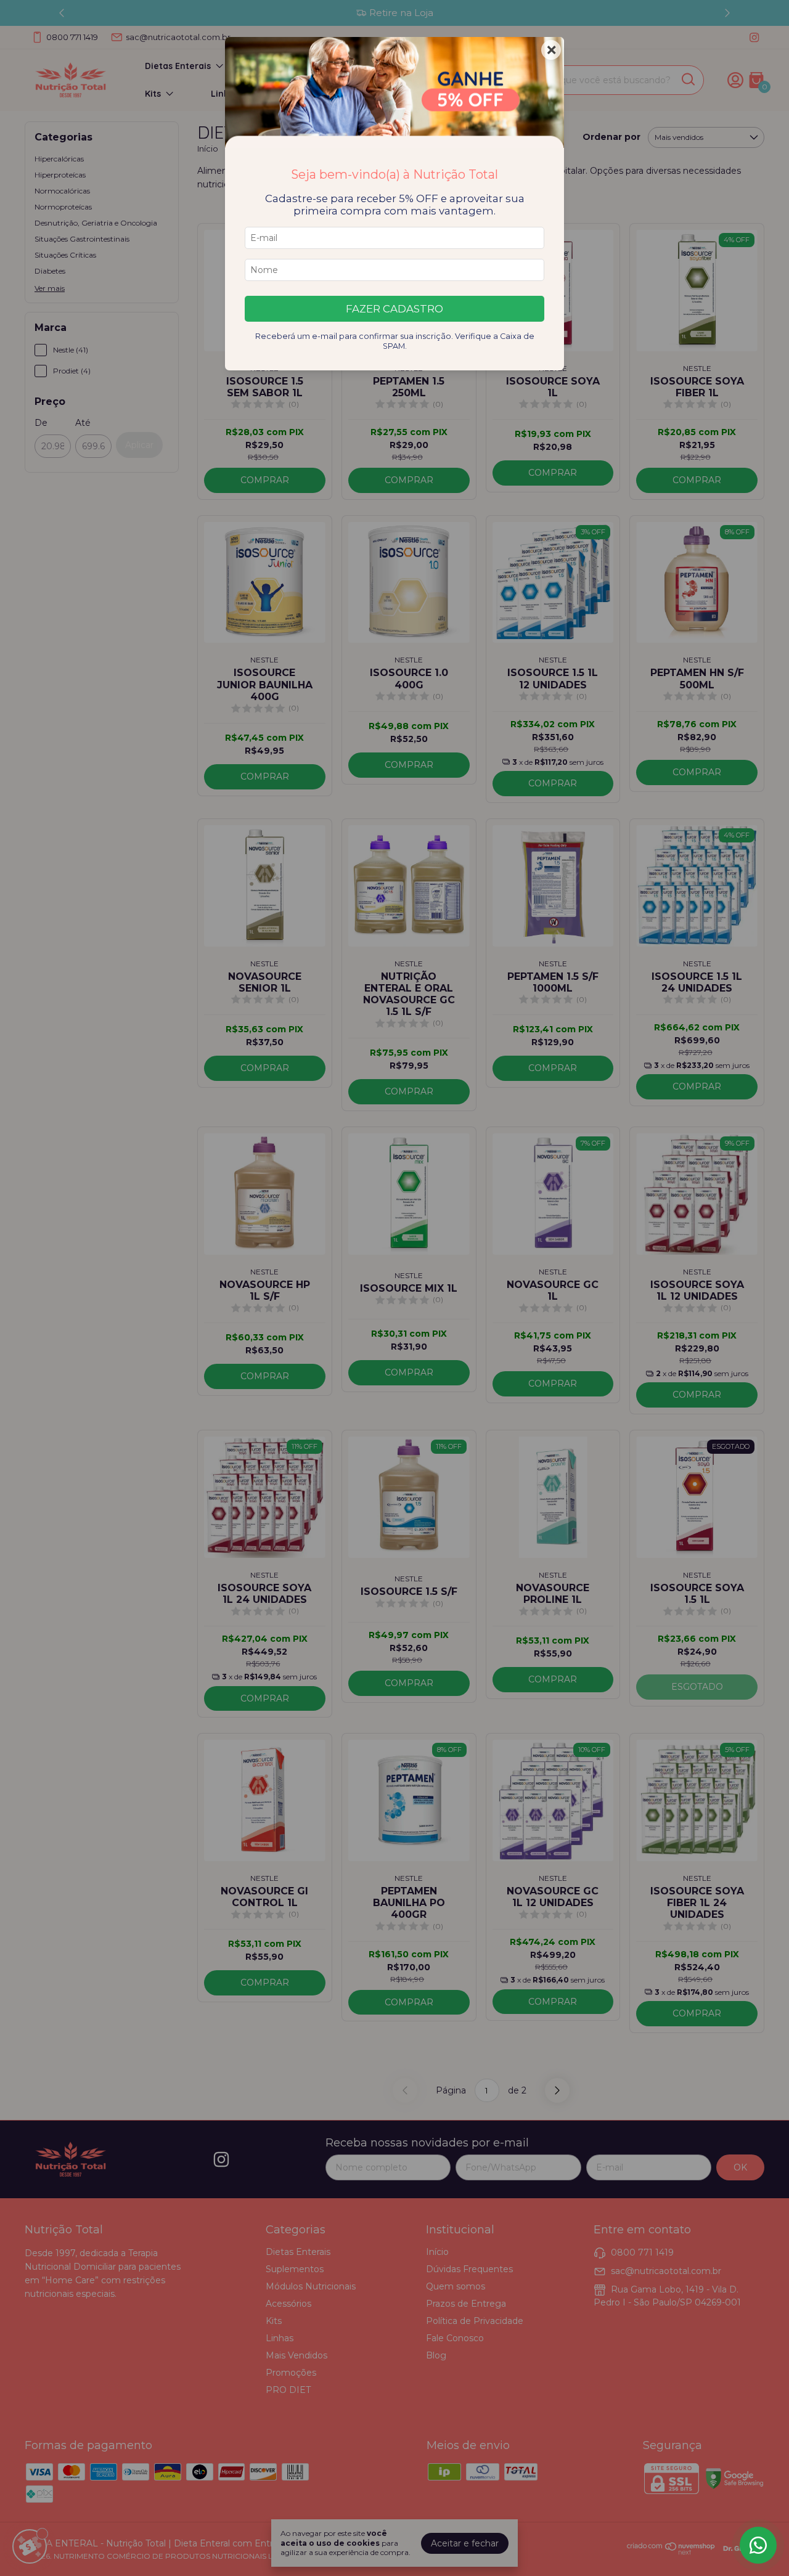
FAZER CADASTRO (394, 309)
